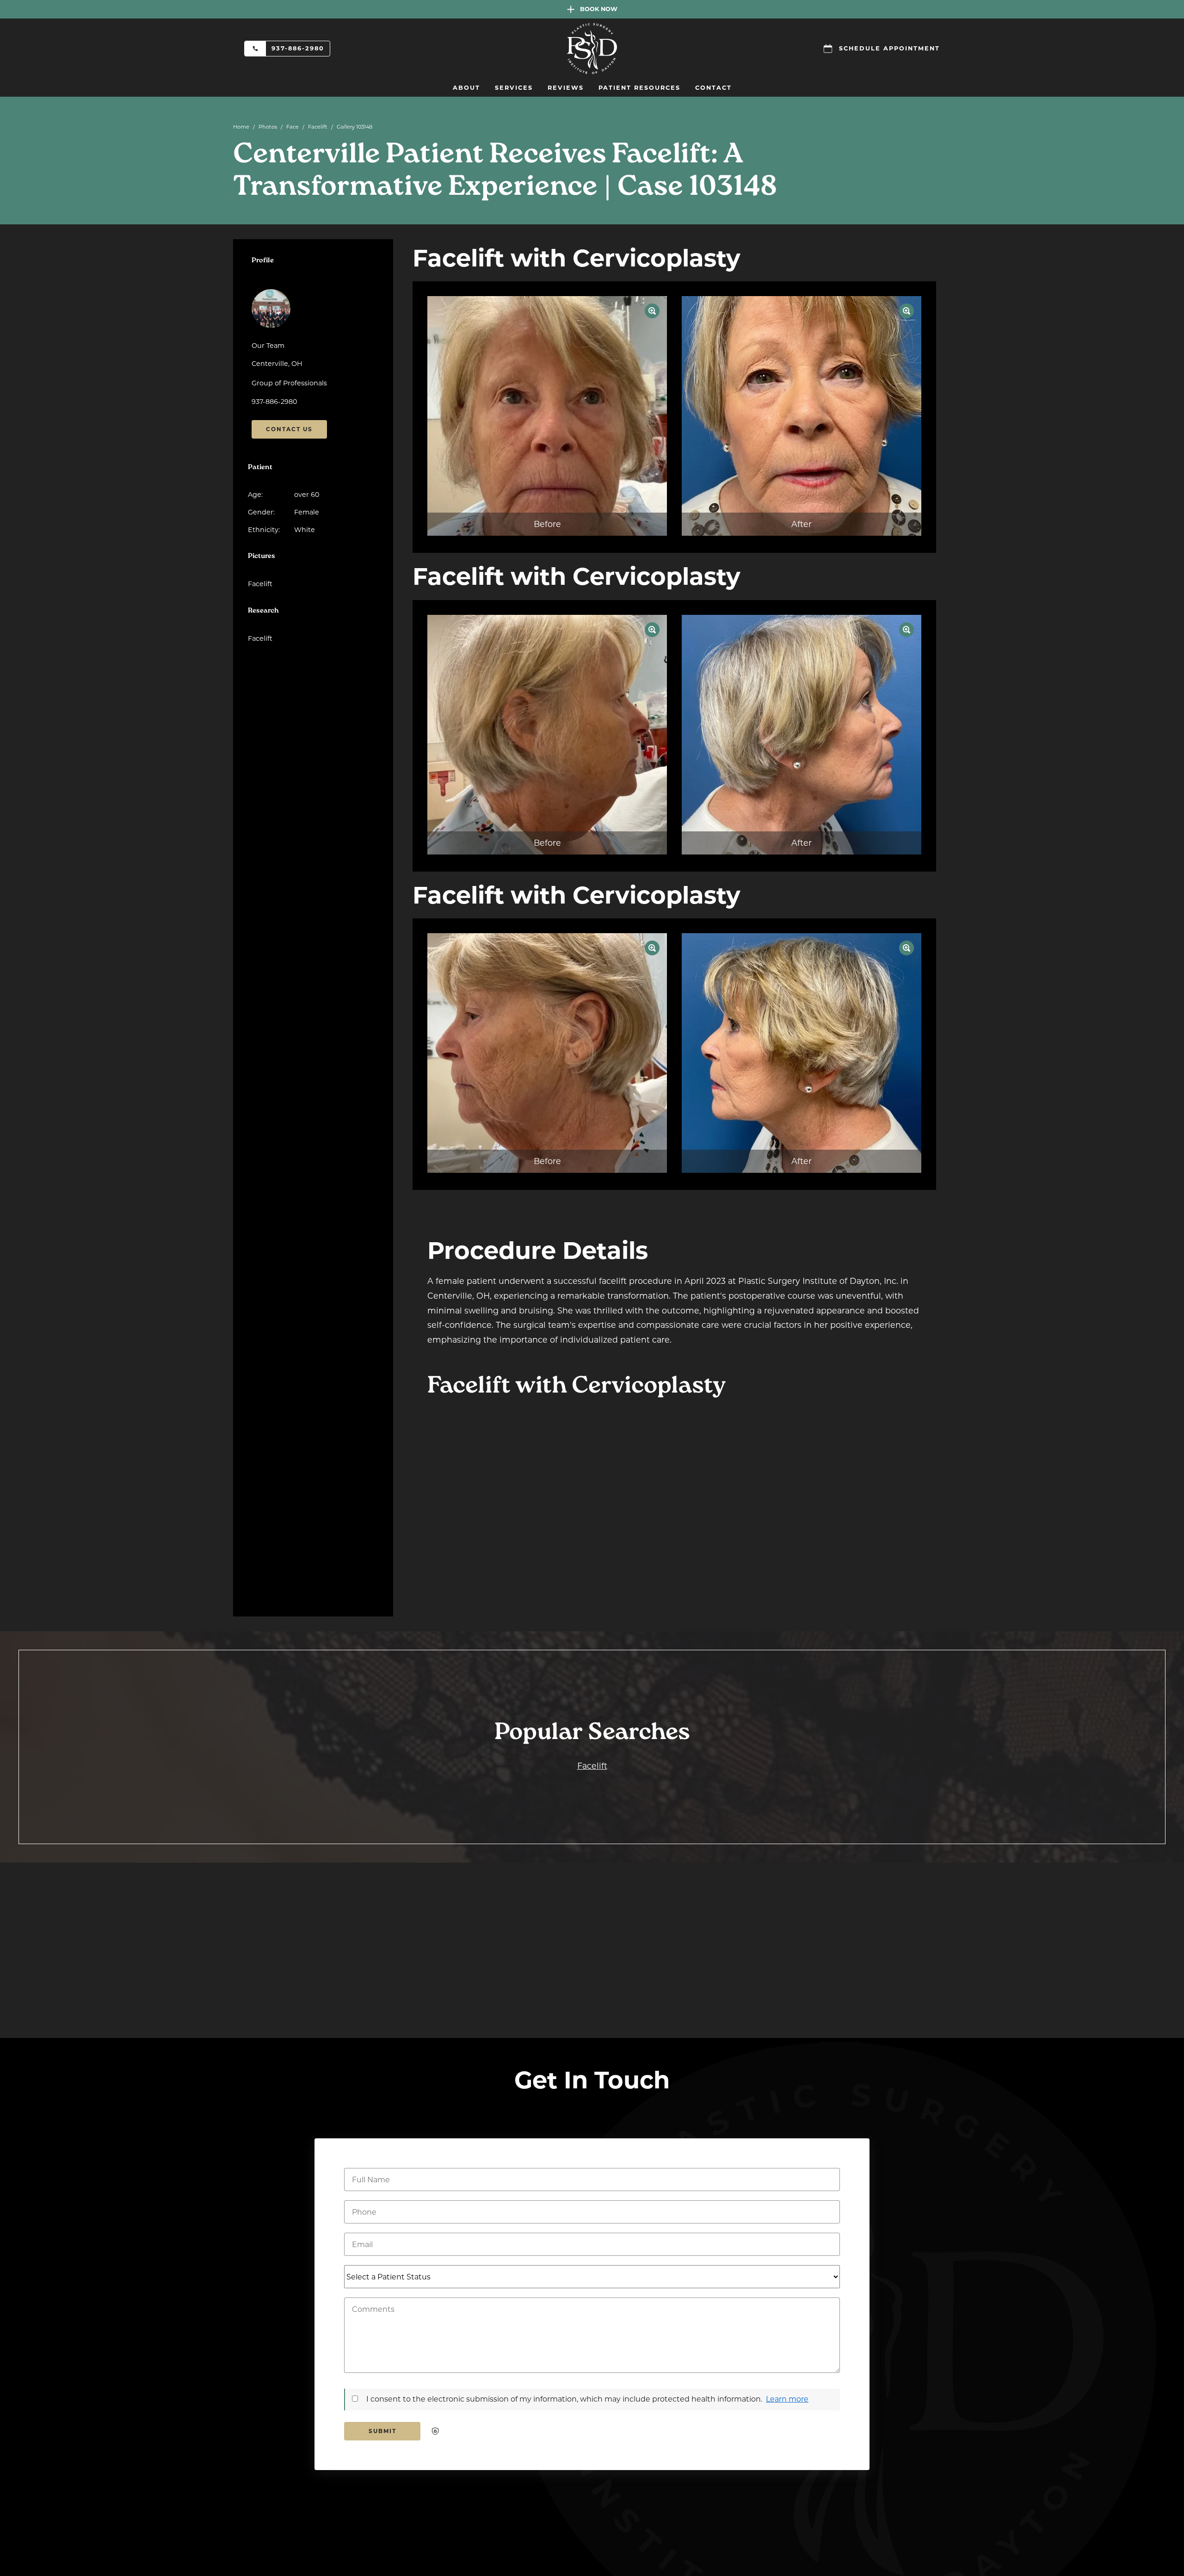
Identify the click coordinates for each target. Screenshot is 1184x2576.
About (466, 88)
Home (241, 127)
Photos (268, 127)
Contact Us (289, 429)
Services (514, 88)
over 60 (284, 495)
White (281, 530)
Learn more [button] (787, 2399)
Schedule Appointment (889, 48)
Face (293, 127)
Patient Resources (639, 88)
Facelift (318, 127)
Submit (382, 2431)
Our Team (268, 346)
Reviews (566, 88)
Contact (713, 88)
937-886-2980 (298, 48)
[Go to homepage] (592, 49)
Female (284, 512)
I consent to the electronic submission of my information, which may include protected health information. (564, 2399)
